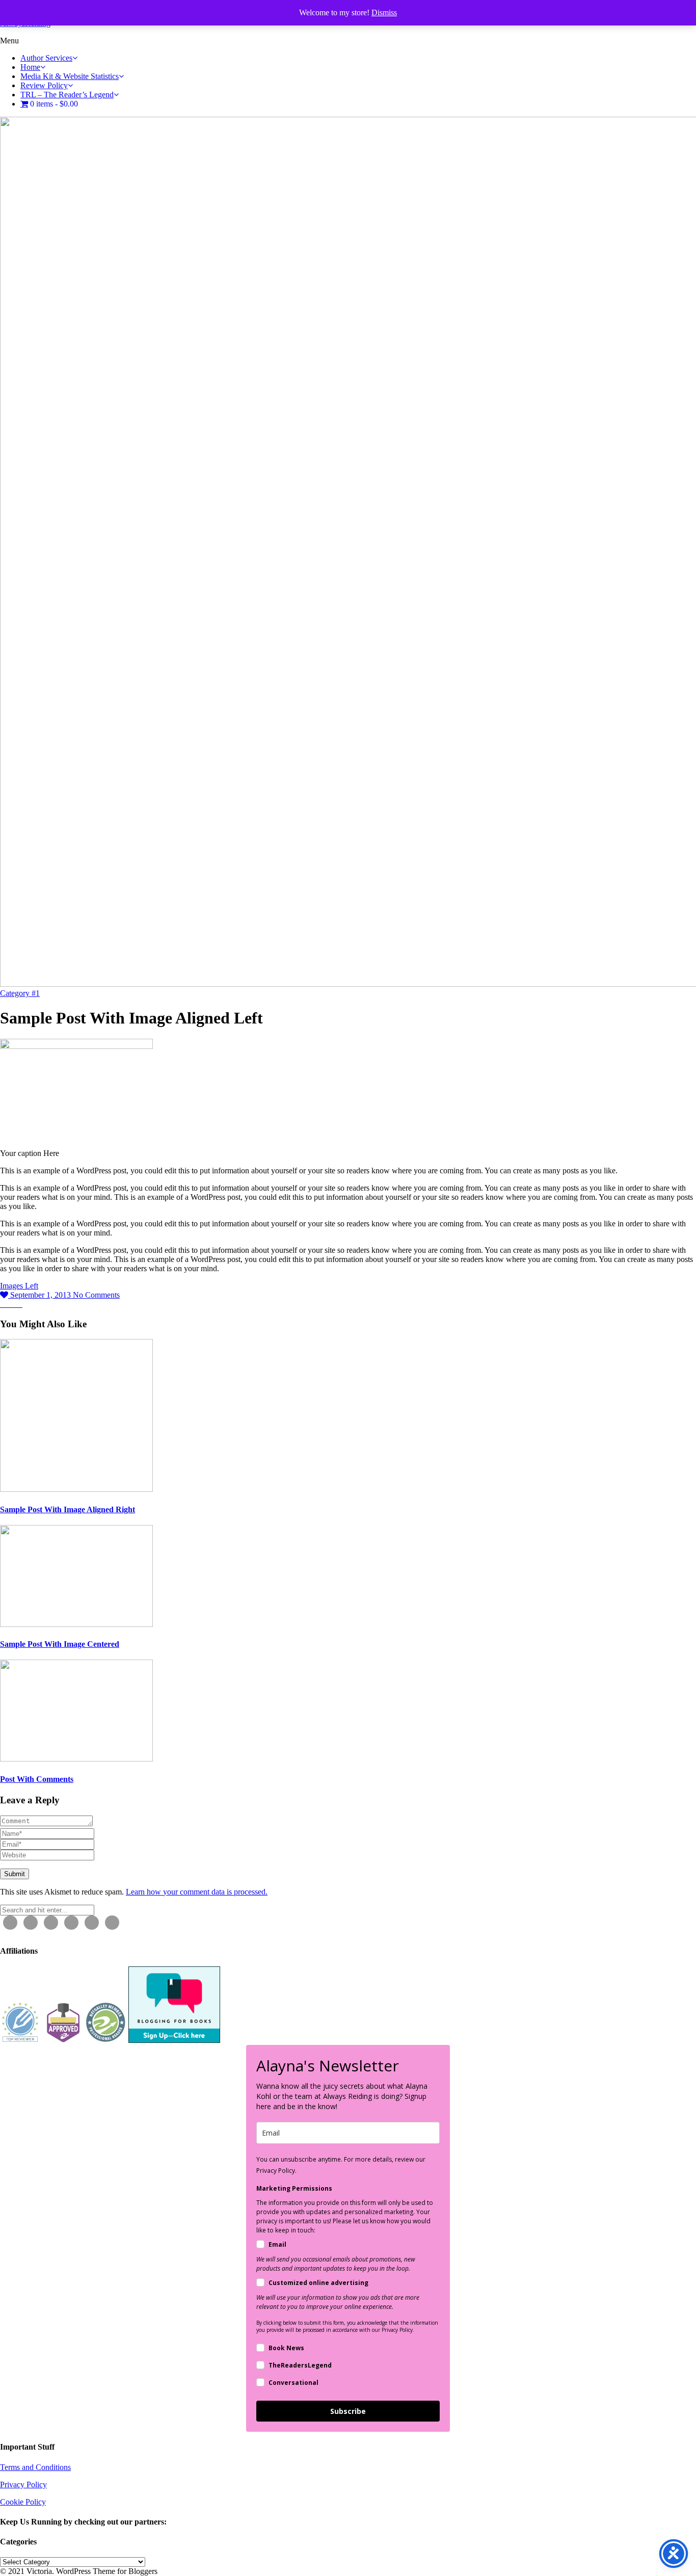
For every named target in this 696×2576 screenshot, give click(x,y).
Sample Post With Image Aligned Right (68, 1509)
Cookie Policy (23, 2502)
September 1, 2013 (42, 1295)
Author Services (46, 58)
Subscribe (348, 2411)
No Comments (96, 1295)
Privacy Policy (23, 2485)
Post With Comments (37, 1779)
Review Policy (44, 85)
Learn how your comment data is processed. (197, 1892)
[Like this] (5, 1295)
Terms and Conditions (35, 2467)
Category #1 (20, 993)
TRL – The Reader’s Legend (67, 95)
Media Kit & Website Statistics (70, 76)
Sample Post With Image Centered (60, 1644)
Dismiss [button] (384, 12)
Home (30, 67)
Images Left (19, 1286)
